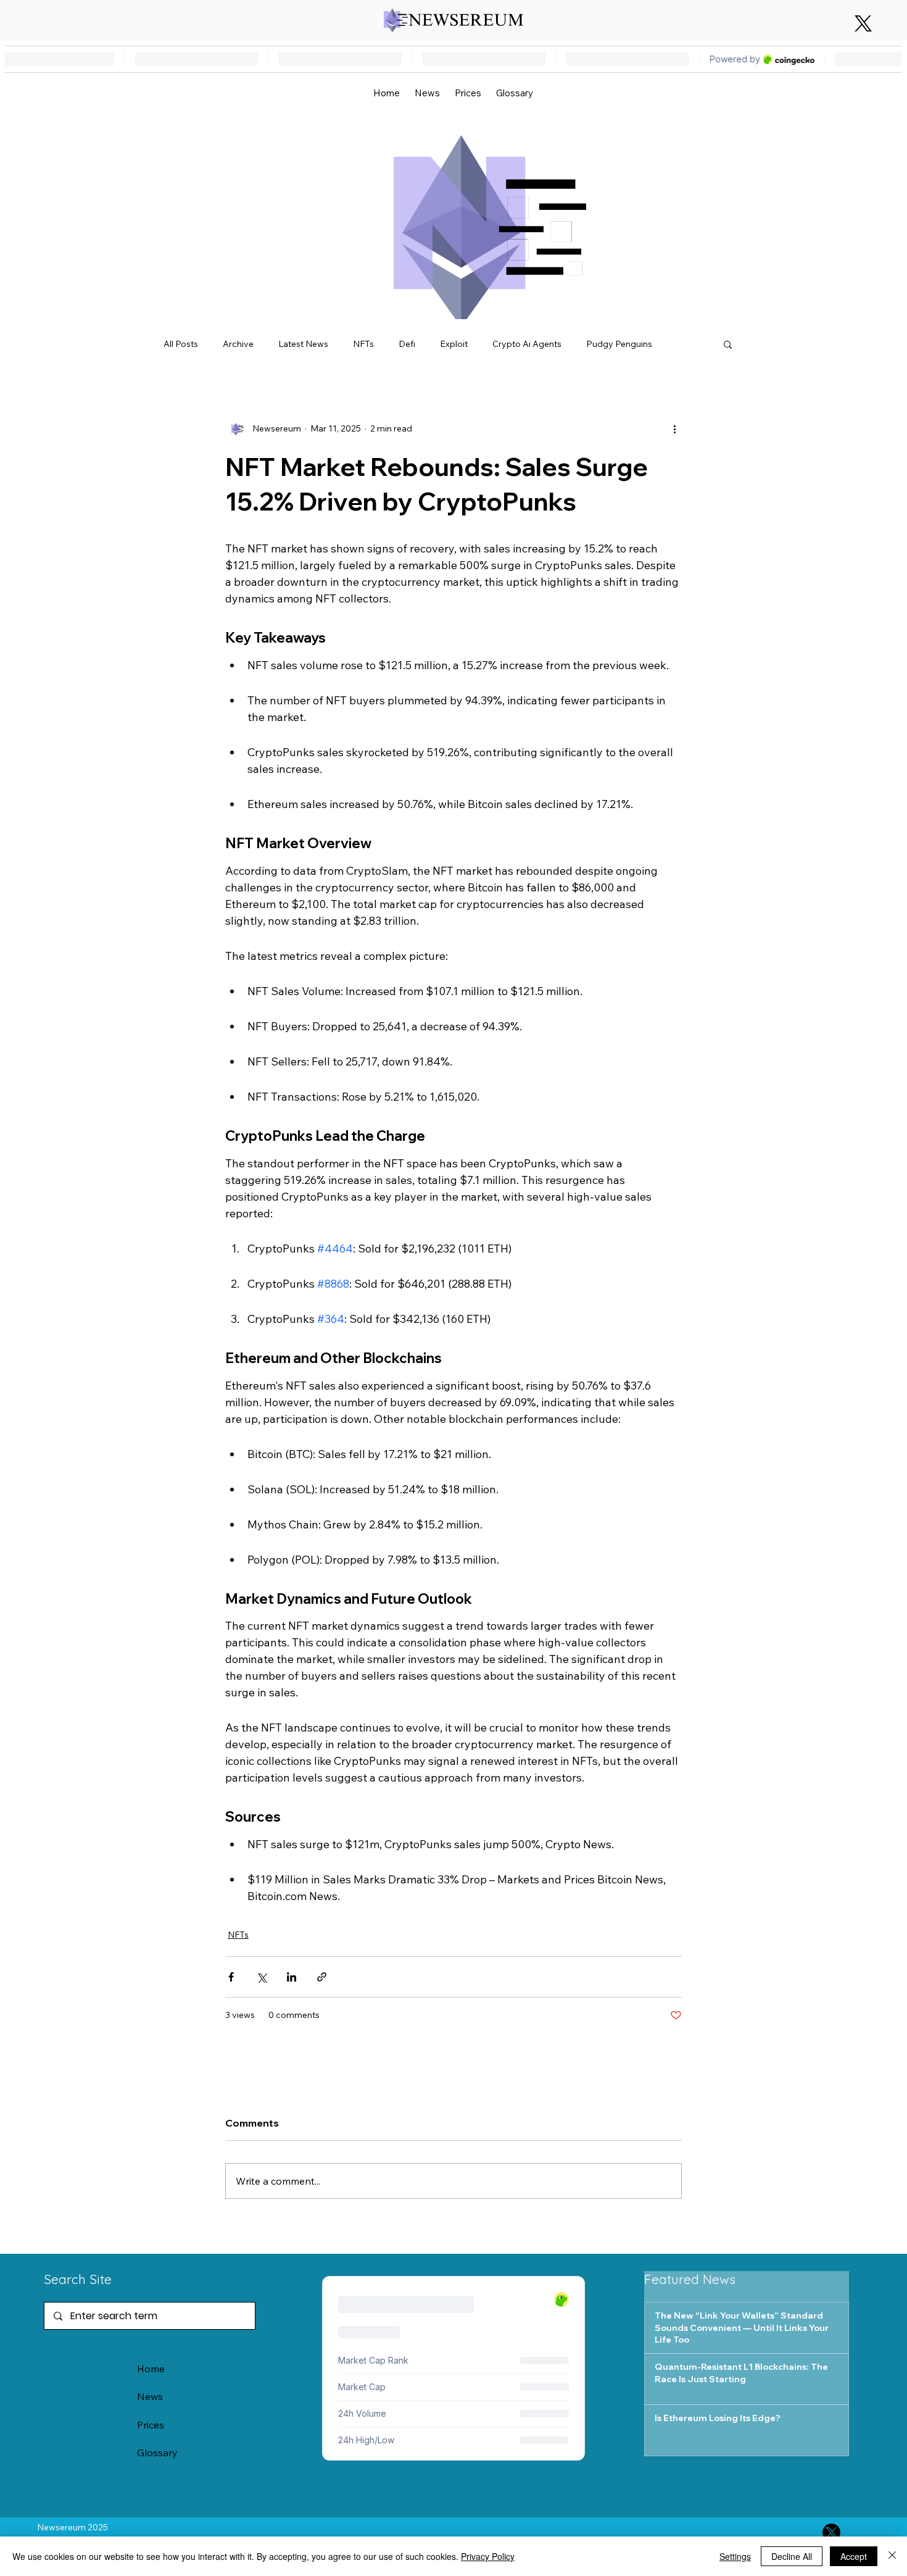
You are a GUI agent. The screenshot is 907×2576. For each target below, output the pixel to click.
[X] (863, 23)
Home (151, 2369)
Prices (151, 2425)
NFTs (363, 344)
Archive (238, 344)
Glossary (157, 2453)
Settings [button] (735, 2556)
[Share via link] (322, 1977)
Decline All (792, 2556)
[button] (728, 344)
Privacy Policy (488, 2556)
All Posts (181, 344)
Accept (854, 2556)
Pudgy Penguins (619, 344)
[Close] (892, 2556)
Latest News (303, 344)
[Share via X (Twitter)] (261, 1977)
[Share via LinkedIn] (292, 1977)
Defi (407, 344)
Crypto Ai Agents (527, 344)
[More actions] (674, 428)
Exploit (454, 344)
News (150, 2396)
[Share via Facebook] (231, 1977)
